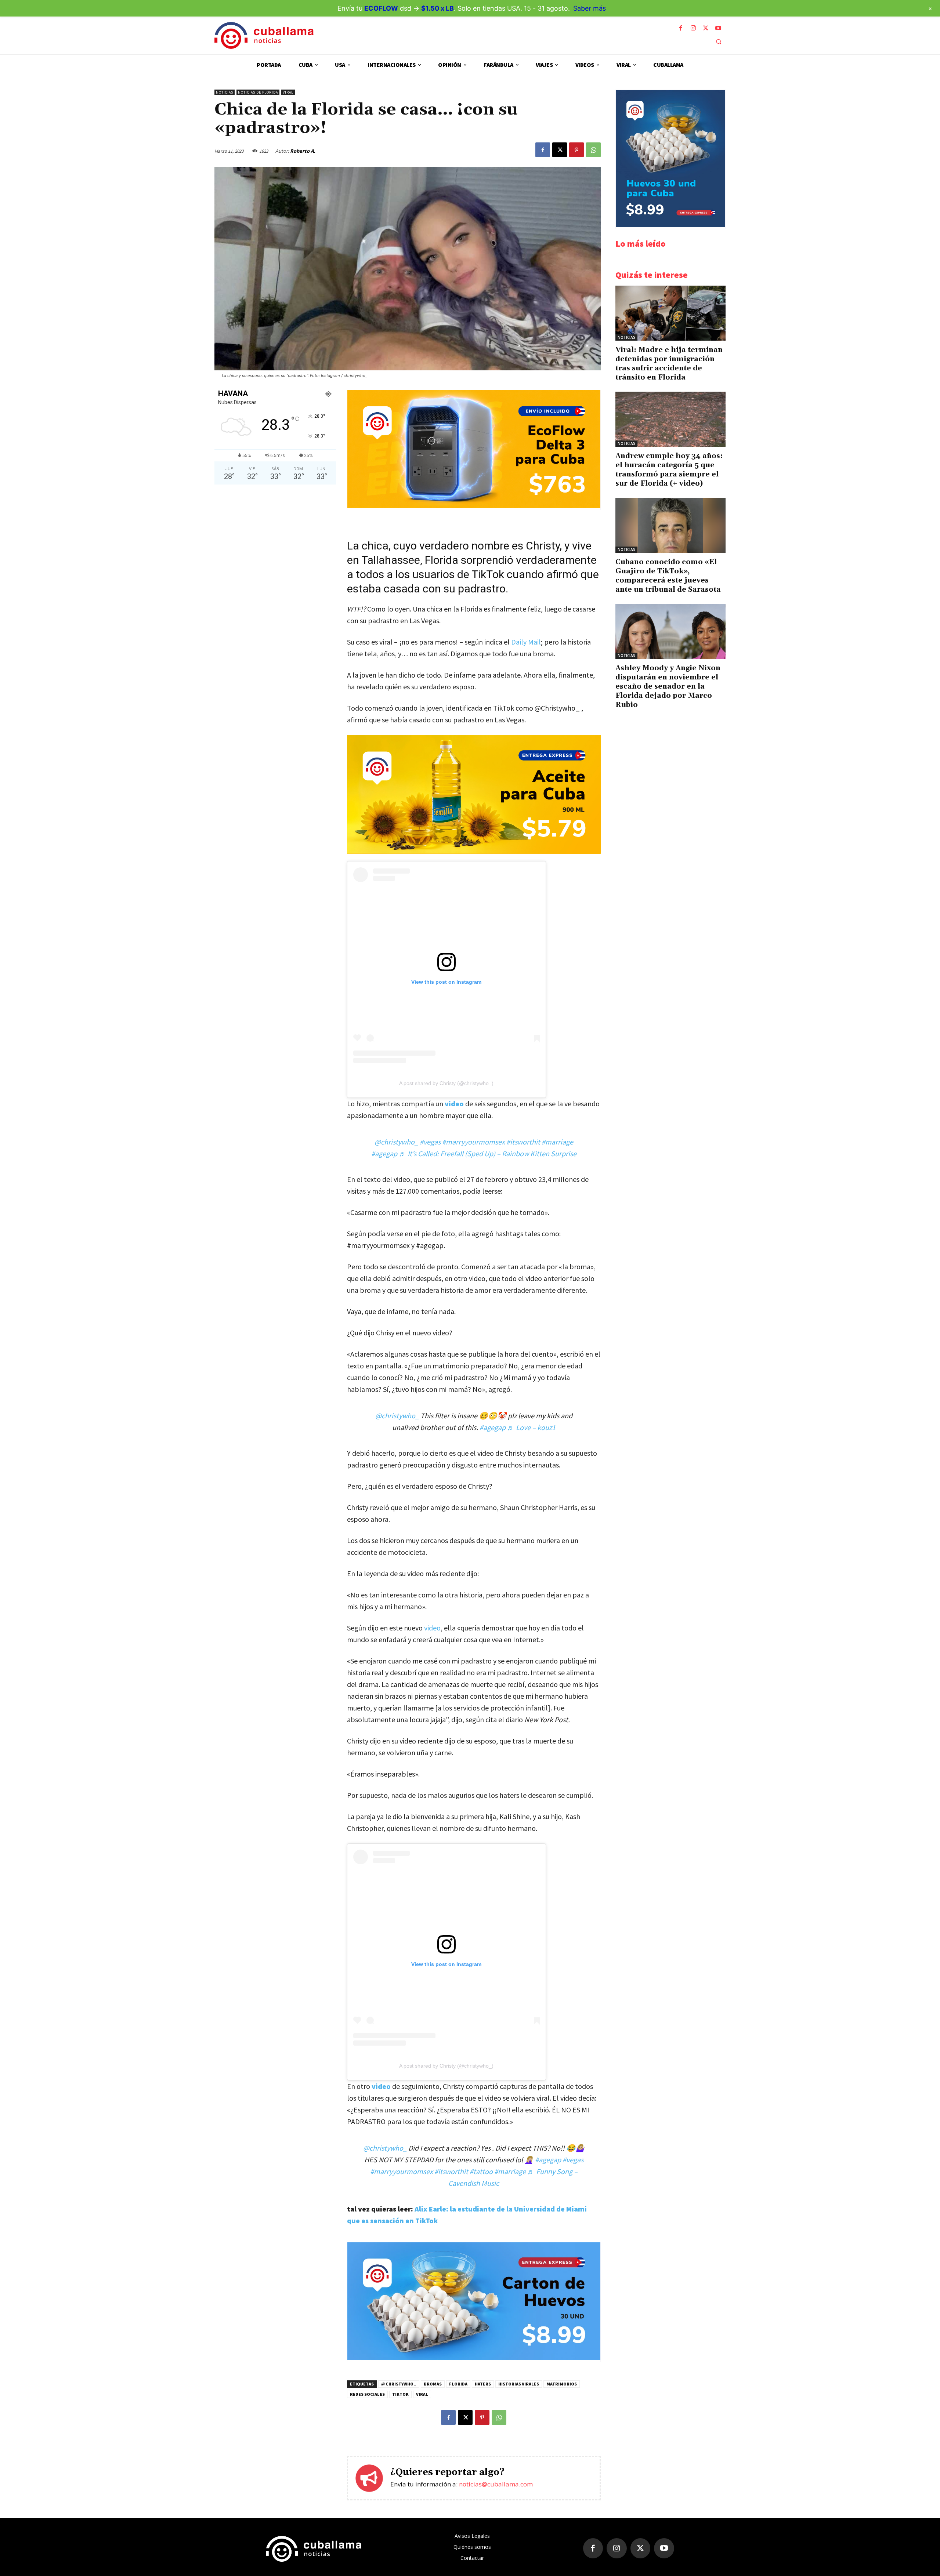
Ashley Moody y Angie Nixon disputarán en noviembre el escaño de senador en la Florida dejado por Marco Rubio (668, 686)
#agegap (384, 1153)
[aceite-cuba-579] (474, 794)
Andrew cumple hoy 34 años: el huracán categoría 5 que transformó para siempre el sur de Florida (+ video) (669, 470)
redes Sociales (367, 2394)
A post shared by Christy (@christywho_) (446, 1083)
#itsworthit (523, 1142)
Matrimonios (562, 2384)
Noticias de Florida (258, 92)
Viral (288, 92)
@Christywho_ (399, 2384)
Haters (483, 2384)
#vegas (430, 1142)
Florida (458, 2384)
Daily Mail (526, 642)
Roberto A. (303, 151)
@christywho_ (396, 1142)
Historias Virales (519, 2384)
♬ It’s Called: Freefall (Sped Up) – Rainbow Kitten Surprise (488, 1153)
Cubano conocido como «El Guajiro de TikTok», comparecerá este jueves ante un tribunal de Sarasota (668, 576)
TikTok (400, 2394)
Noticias (225, 92)
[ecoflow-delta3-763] (474, 506)
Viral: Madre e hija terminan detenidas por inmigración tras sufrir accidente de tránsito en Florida (669, 364)
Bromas (433, 2384)
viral (422, 2394)
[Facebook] (681, 28)
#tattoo (481, 2171)
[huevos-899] (474, 2358)
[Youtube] (718, 28)
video (454, 1104)
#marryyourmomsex (473, 1142)
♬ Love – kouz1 (531, 1427)
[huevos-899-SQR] (670, 225)
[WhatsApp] (593, 150)
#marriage (557, 1142)
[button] (719, 41)
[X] (706, 28)
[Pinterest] (576, 150)
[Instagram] (693, 28)
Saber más (590, 8)
